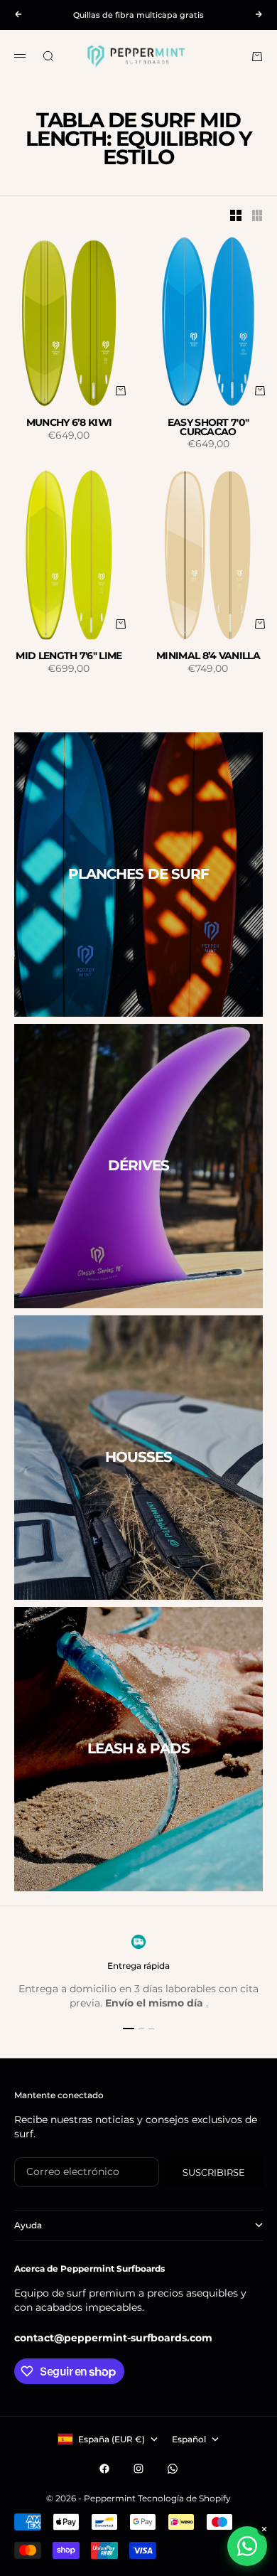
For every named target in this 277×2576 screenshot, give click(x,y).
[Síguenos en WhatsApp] (173, 2469)
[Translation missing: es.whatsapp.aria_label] (247, 2546)
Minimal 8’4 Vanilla (208, 656)
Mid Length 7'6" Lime (69, 656)
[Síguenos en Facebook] (104, 2469)
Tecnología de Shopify (184, 2498)
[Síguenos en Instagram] (138, 2469)
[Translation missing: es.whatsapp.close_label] (264, 2529)
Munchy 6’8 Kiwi (69, 423)
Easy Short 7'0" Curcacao (208, 427)
